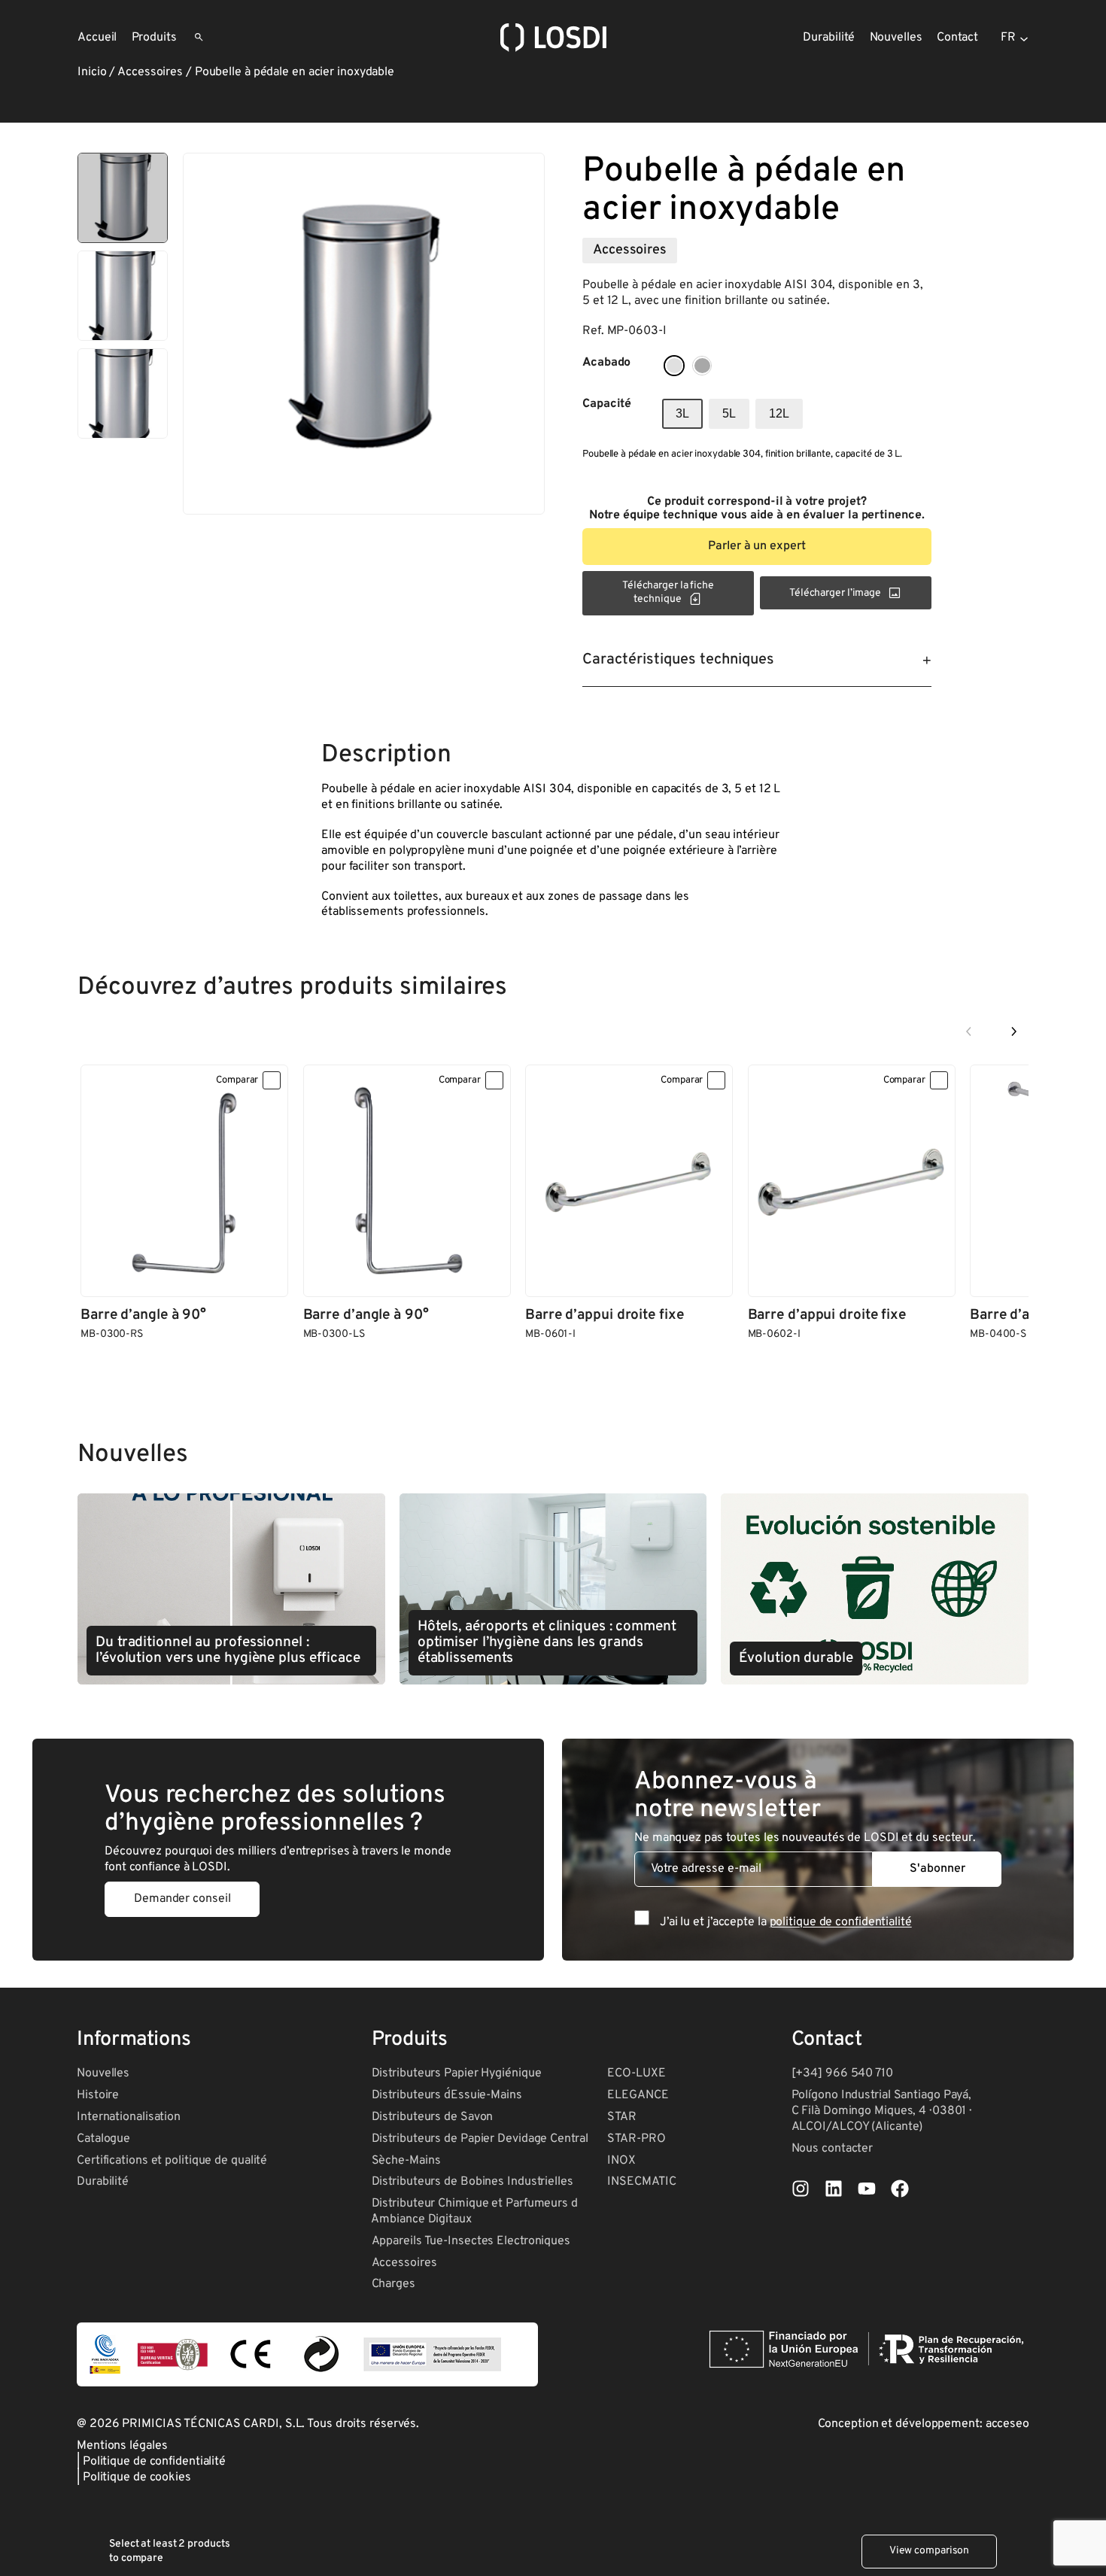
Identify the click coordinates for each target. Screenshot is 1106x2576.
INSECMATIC (641, 2182)
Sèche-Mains (406, 2161)
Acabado (606, 363)
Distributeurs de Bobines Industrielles (472, 2182)
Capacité (607, 404)
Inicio (92, 72)
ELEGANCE (638, 2095)
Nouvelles (103, 2073)
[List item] (801, 2189)
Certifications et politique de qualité (172, 2161)
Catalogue (103, 2139)
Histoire (98, 2095)
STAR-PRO (636, 2139)
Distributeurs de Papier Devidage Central (480, 2139)
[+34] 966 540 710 (842, 2073)
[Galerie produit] (364, 334)
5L (729, 413)
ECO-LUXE (636, 2073)
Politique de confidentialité (154, 2462)
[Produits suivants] (1013, 1031)
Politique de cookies (137, 2477)
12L (779, 413)
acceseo (1007, 2424)
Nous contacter (833, 2149)
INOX (621, 2161)
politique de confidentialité (841, 1922)
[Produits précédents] (969, 1031)
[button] (757, 547)
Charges (393, 2284)
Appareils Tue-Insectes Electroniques (471, 2241)
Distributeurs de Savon (433, 2117)
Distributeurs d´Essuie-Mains (447, 2095)
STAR (622, 2117)
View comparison (930, 2551)
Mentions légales (122, 2446)
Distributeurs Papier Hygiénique (457, 2073)
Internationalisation (129, 2117)
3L (682, 413)
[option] (123, 296)
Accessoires (150, 72)
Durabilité (103, 2182)
